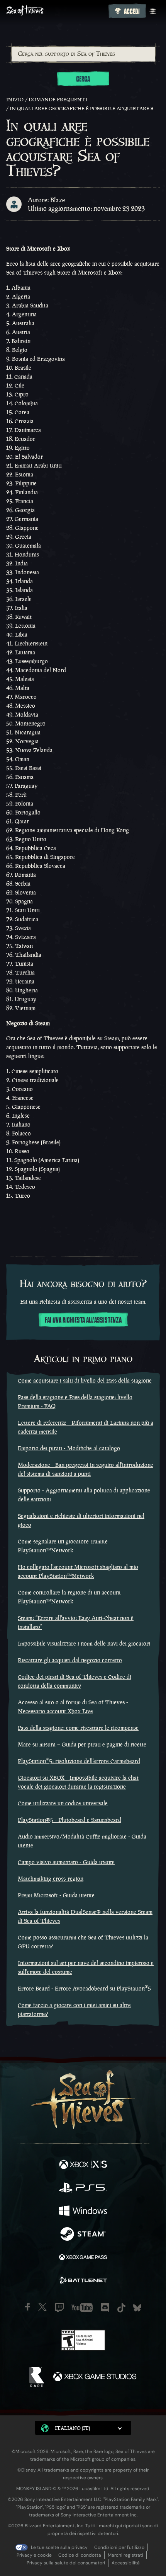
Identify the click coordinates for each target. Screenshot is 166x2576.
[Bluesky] (137, 2308)
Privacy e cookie (34, 2555)
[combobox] (83, 54)
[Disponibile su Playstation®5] (83, 2188)
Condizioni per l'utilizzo (119, 2547)
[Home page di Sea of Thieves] (56, 11)
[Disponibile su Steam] (83, 2235)
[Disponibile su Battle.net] (83, 2281)
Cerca (83, 79)
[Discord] (105, 2308)
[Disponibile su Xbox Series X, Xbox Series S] (83, 2165)
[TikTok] (121, 2308)
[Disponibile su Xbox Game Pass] (83, 2258)
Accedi (132, 12)
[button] (83, 2428)
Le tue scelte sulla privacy (59, 2547)
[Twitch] (59, 2308)
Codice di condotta (80, 2555)
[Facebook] (28, 2307)
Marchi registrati (125, 2555)
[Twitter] (42, 2307)
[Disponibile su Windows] (83, 2212)
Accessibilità (126, 2563)
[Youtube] (82, 2308)
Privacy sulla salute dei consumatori (66, 2563)
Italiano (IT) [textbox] (72, 2428)
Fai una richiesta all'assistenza (83, 1320)
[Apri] (153, 11)
